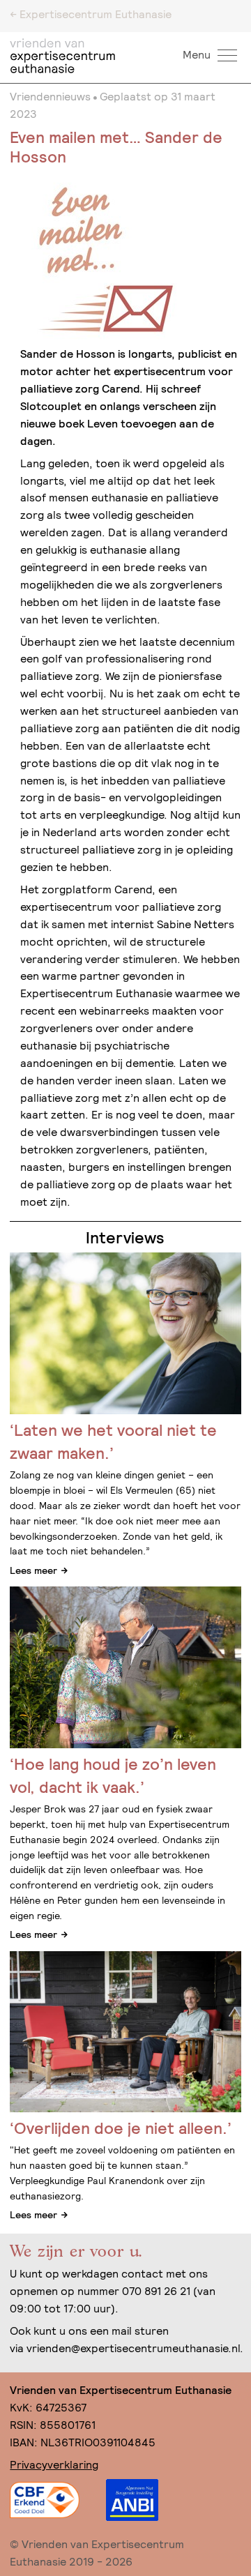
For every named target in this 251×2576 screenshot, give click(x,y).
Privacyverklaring (54, 2465)
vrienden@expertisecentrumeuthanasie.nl (133, 2348)
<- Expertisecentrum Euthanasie (91, 14)
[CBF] (45, 2500)
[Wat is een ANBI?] (132, 2500)
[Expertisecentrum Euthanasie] (65, 56)
